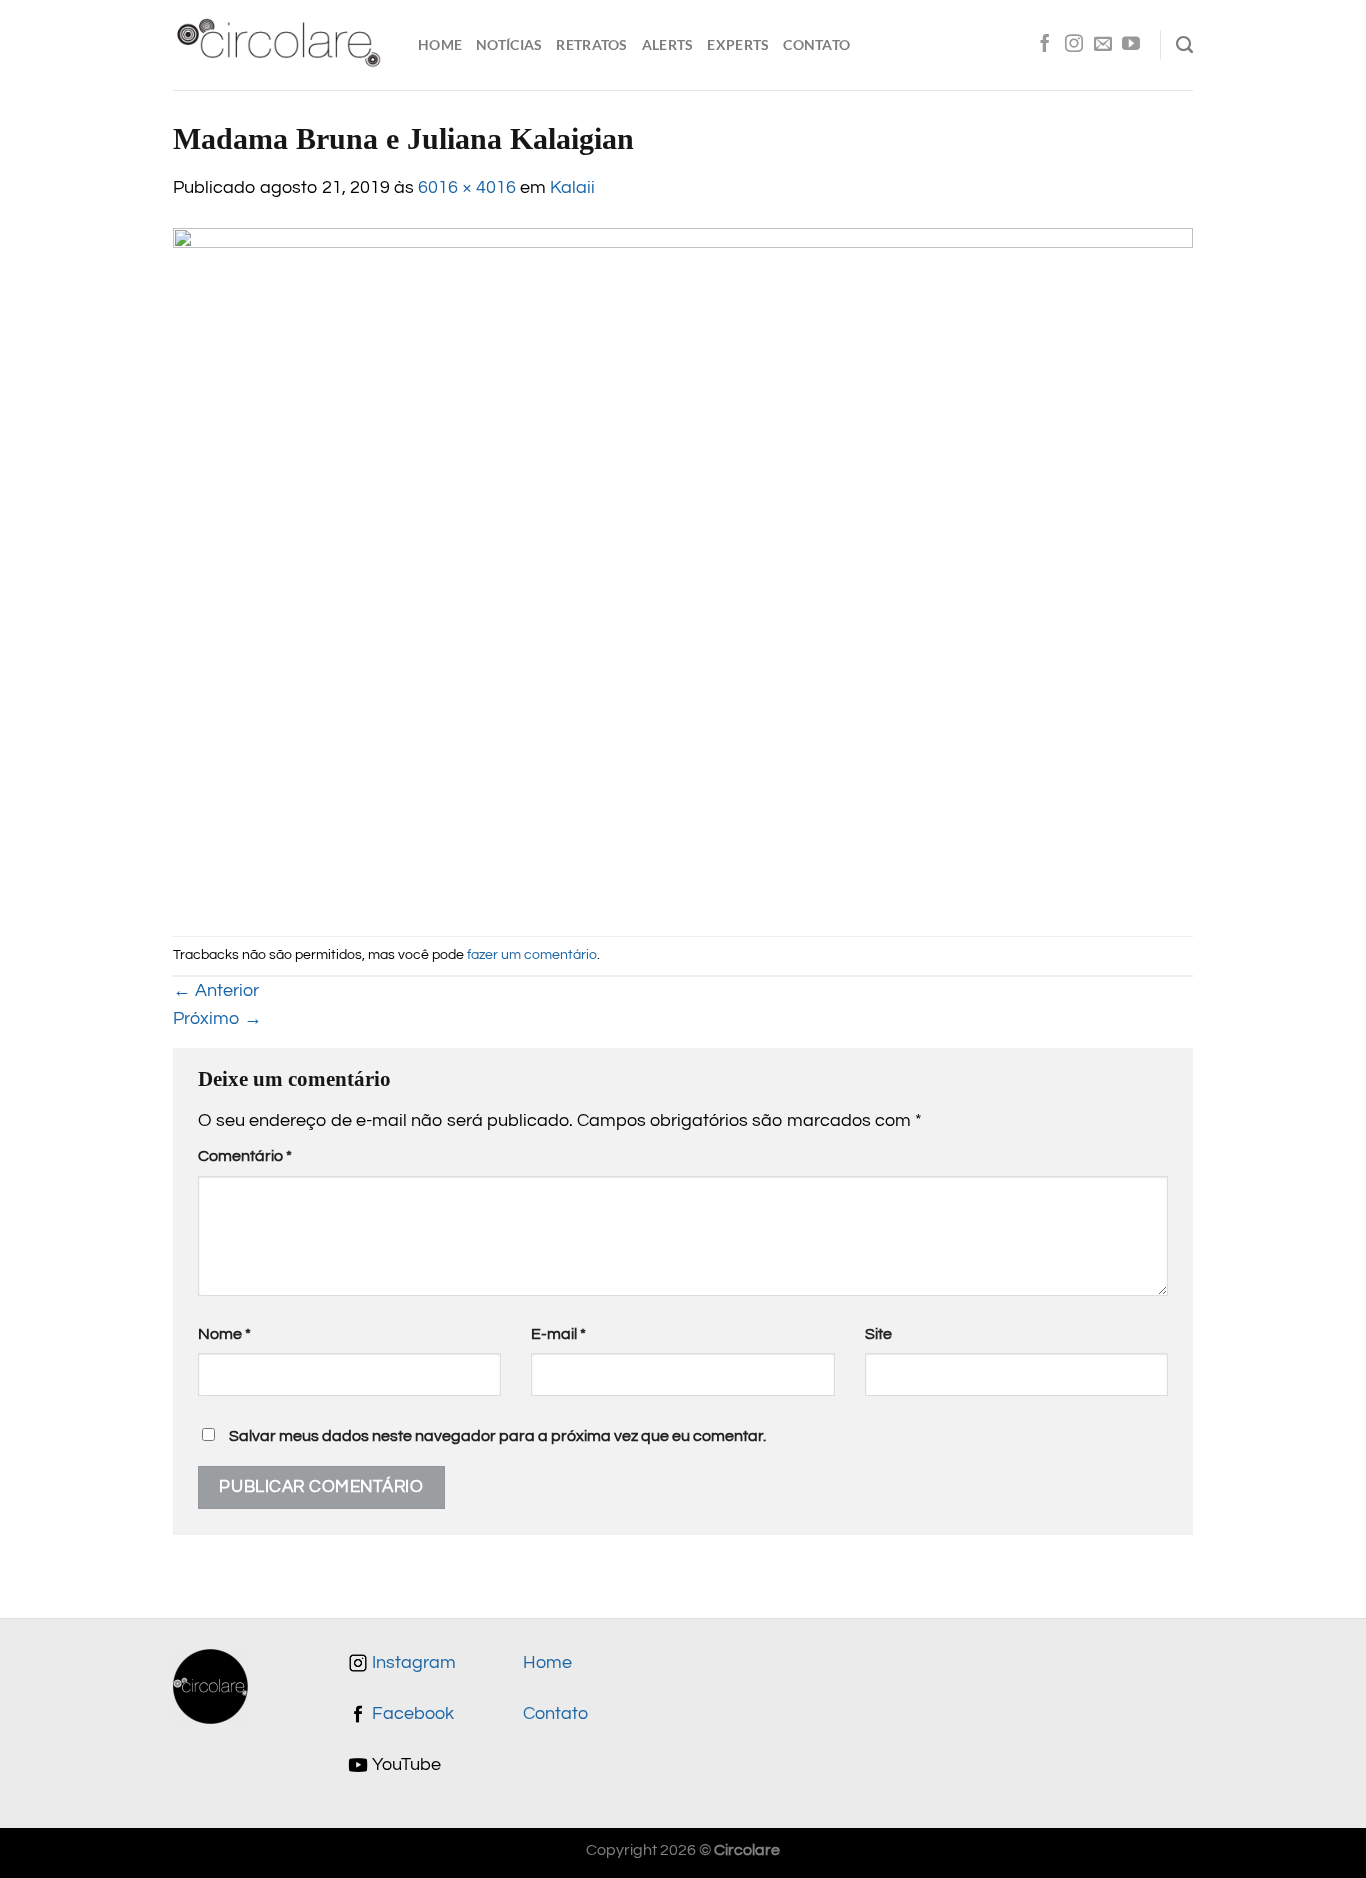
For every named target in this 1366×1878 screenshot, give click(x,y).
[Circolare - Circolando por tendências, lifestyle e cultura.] (280, 45)
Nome (224, 1334)
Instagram (412, 1663)
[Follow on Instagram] (1074, 45)
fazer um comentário (532, 954)
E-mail (558, 1334)
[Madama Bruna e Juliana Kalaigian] (683, 568)
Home (440, 44)
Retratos (591, 44)
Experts (738, 44)
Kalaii (572, 188)
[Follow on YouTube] (1131, 45)
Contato (816, 44)
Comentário (245, 1156)
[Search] (1184, 45)
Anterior (216, 991)
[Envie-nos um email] (1103, 45)
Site (878, 1334)
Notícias (509, 44)
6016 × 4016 (467, 188)
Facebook (411, 1714)
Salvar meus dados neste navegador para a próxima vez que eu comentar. (497, 1436)
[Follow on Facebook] (1045, 45)
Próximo (217, 1019)
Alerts (668, 44)
